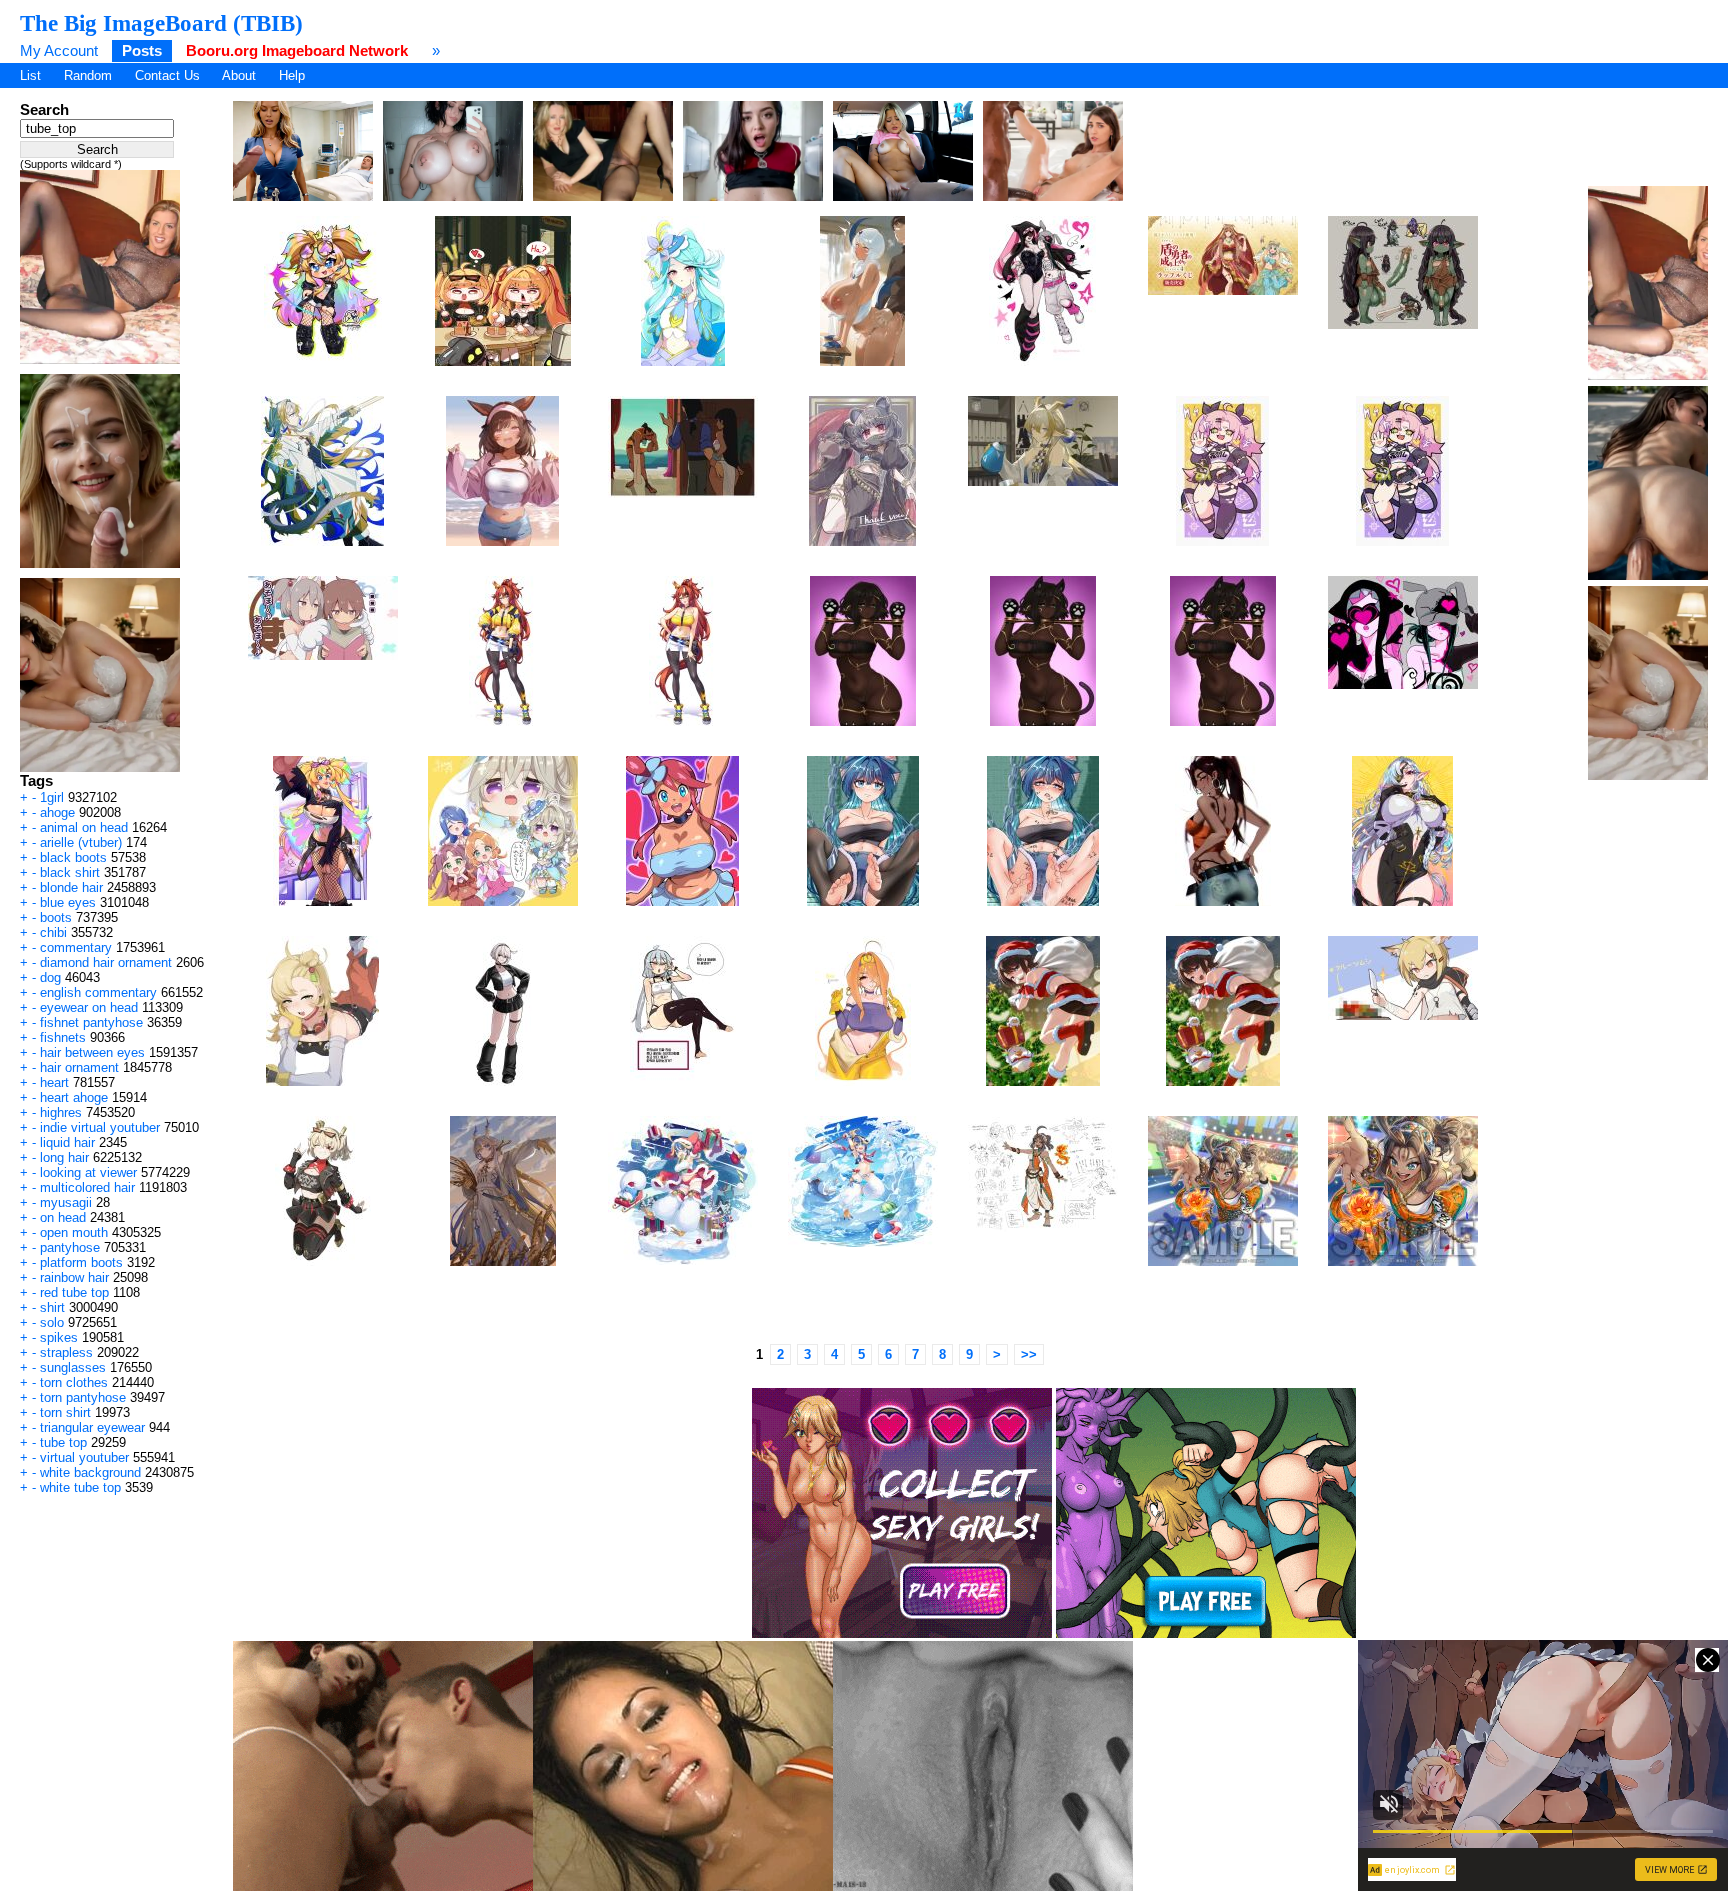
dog (50, 977)
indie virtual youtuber (100, 1127)
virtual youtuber (84, 1457)
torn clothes (74, 1382)
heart (54, 1082)
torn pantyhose (83, 1397)
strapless (66, 1352)
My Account (59, 50)
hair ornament (79, 1067)
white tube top (80, 1487)
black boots (73, 857)
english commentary (98, 992)
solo (52, 1322)
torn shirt (65, 1412)
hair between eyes (92, 1052)
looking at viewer (88, 1172)
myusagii (66, 1202)
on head (63, 1217)
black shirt (70, 872)
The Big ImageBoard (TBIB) (161, 23)
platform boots (81, 1262)
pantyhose (70, 1247)
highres (61, 1112)
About (239, 75)
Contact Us (167, 75)
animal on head (84, 827)
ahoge (57, 812)
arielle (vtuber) (81, 842)
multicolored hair (87, 1187)
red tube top (74, 1292)
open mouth (74, 1232)
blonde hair (71, 887)
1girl (52, 797)
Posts (142, 50)
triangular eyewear (92, 1427)
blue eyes (68, 902)
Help (292, 75)
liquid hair (67, 1142)
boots (56, 917)
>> (1029, 1354)
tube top (63, 1442)
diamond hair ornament (106, 962)
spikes (59, 1337)
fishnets (63, 1037)
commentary (76, 947)
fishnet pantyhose (91, 1022)
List (30, 75)
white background (90, 1472)
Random (88, 75)
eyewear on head (89, 1007)
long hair (64, 1157)
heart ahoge (74, 1097)
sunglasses (73, 1367)
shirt (52, 1307)
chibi (53, 932)
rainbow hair (74, 1277)
